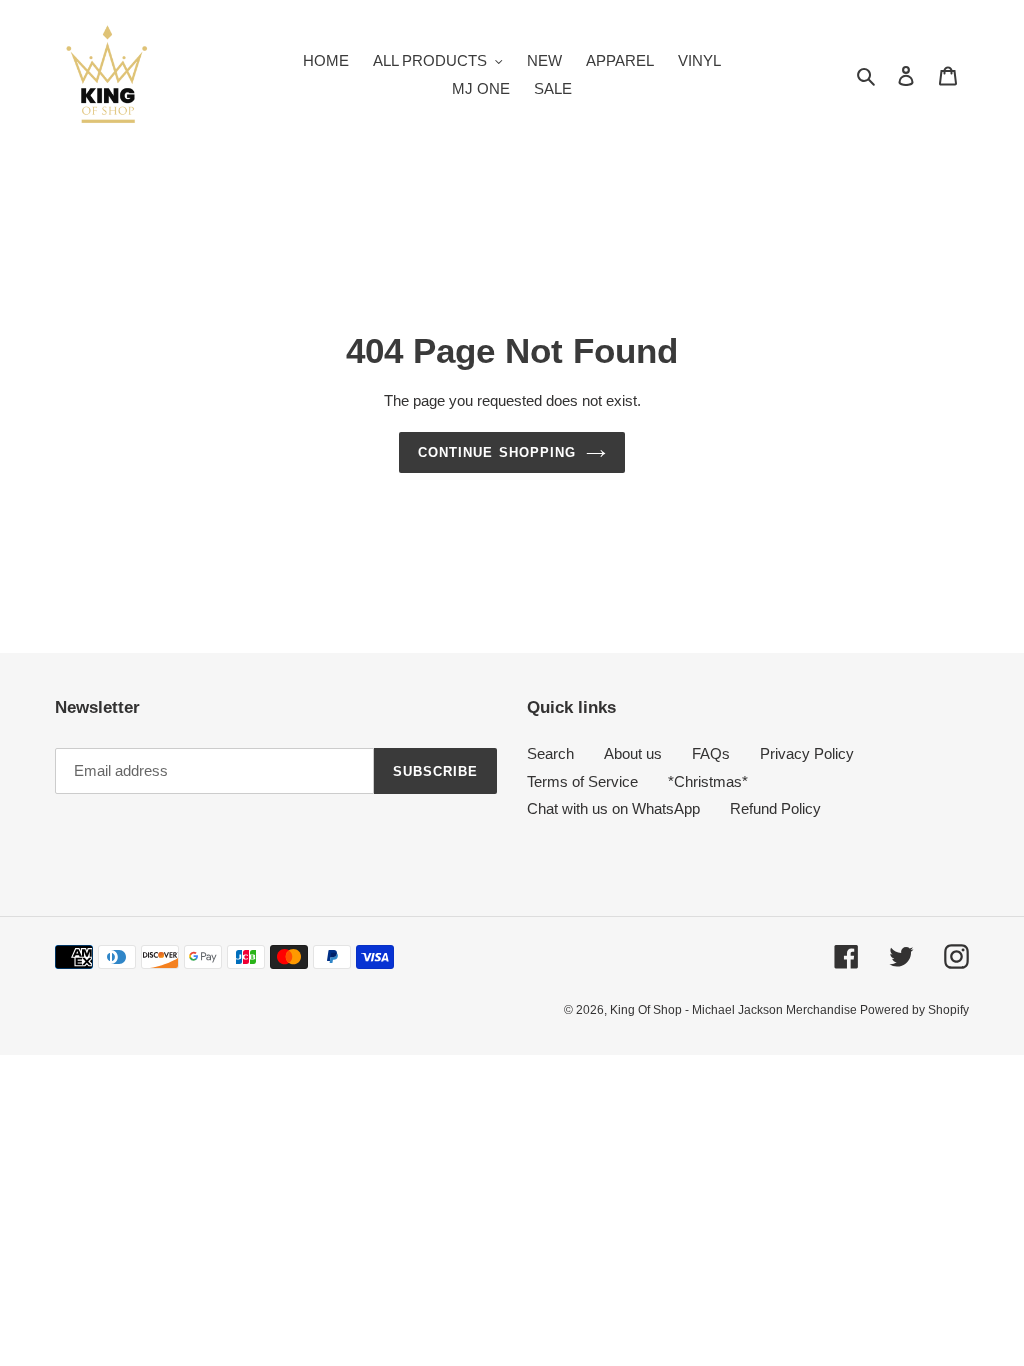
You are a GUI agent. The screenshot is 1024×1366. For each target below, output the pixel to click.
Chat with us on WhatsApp (613, 808)
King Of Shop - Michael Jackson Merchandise (735, 1010)
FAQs (711, 753)
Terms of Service (582, 781)
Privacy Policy (807, 753)
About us (633, 753)
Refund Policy (775, 808)
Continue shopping (497, 452)
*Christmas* (708, 781)
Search (550, 753)
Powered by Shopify (914, 1010)
